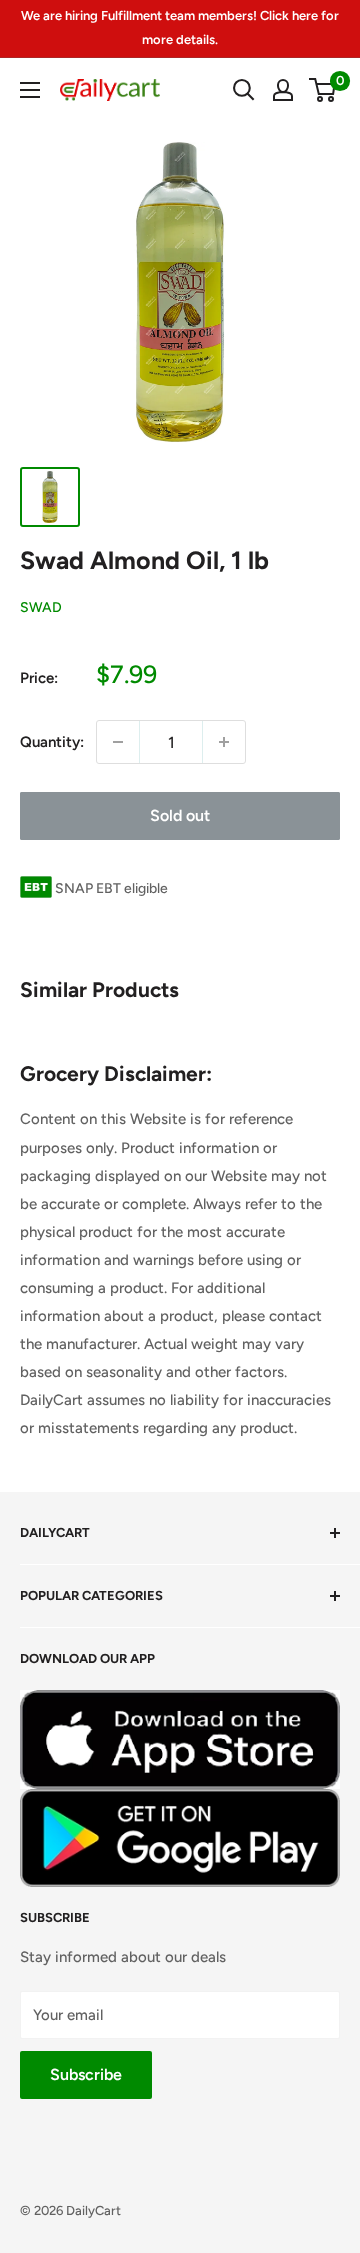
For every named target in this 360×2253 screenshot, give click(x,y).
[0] (323, 90)
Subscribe (86, 2074)
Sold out (180, 815)
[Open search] (244, 90)
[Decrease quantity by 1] (118, 742)
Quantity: (52, 742)
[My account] (283, 90)
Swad (41, 607)
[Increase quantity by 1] (224, 742)
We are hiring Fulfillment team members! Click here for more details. (180, 27)
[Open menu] (30, 90)
